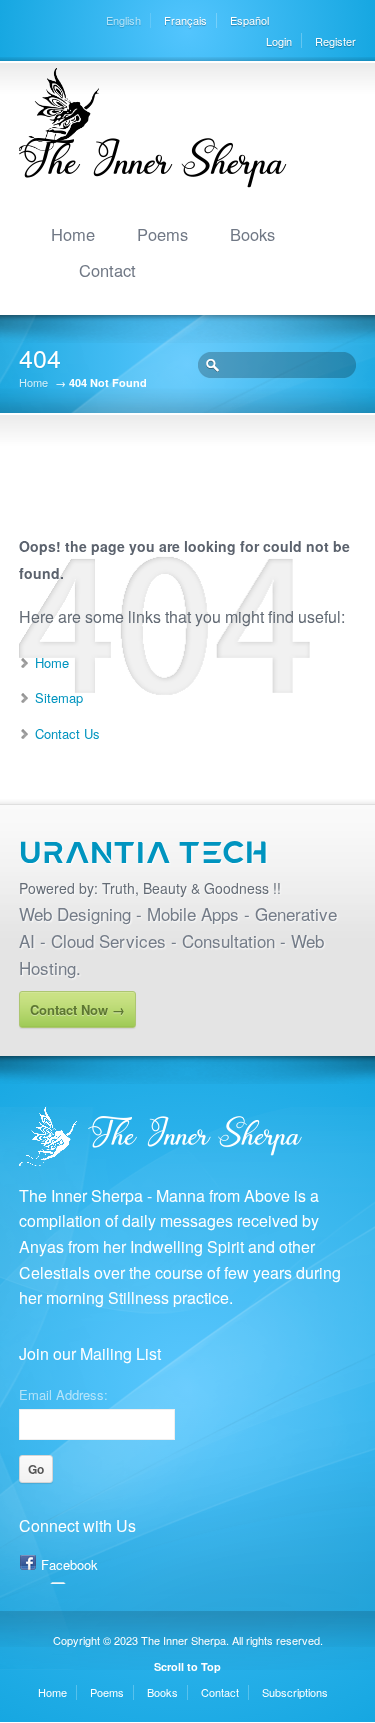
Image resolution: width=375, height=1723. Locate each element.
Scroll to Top (187, 1666)
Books (252, 234)
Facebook (69, 1564)
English (123, 20)
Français (185, 20)
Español (249, 20)
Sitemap (59, 697)
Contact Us (67, 733)
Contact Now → (77, 1009)
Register (335, 41)
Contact (107, 270)
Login (279, 41)
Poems (162, 234)
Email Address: (63, 1393)
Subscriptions (295, 1692)
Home (73, 234)
